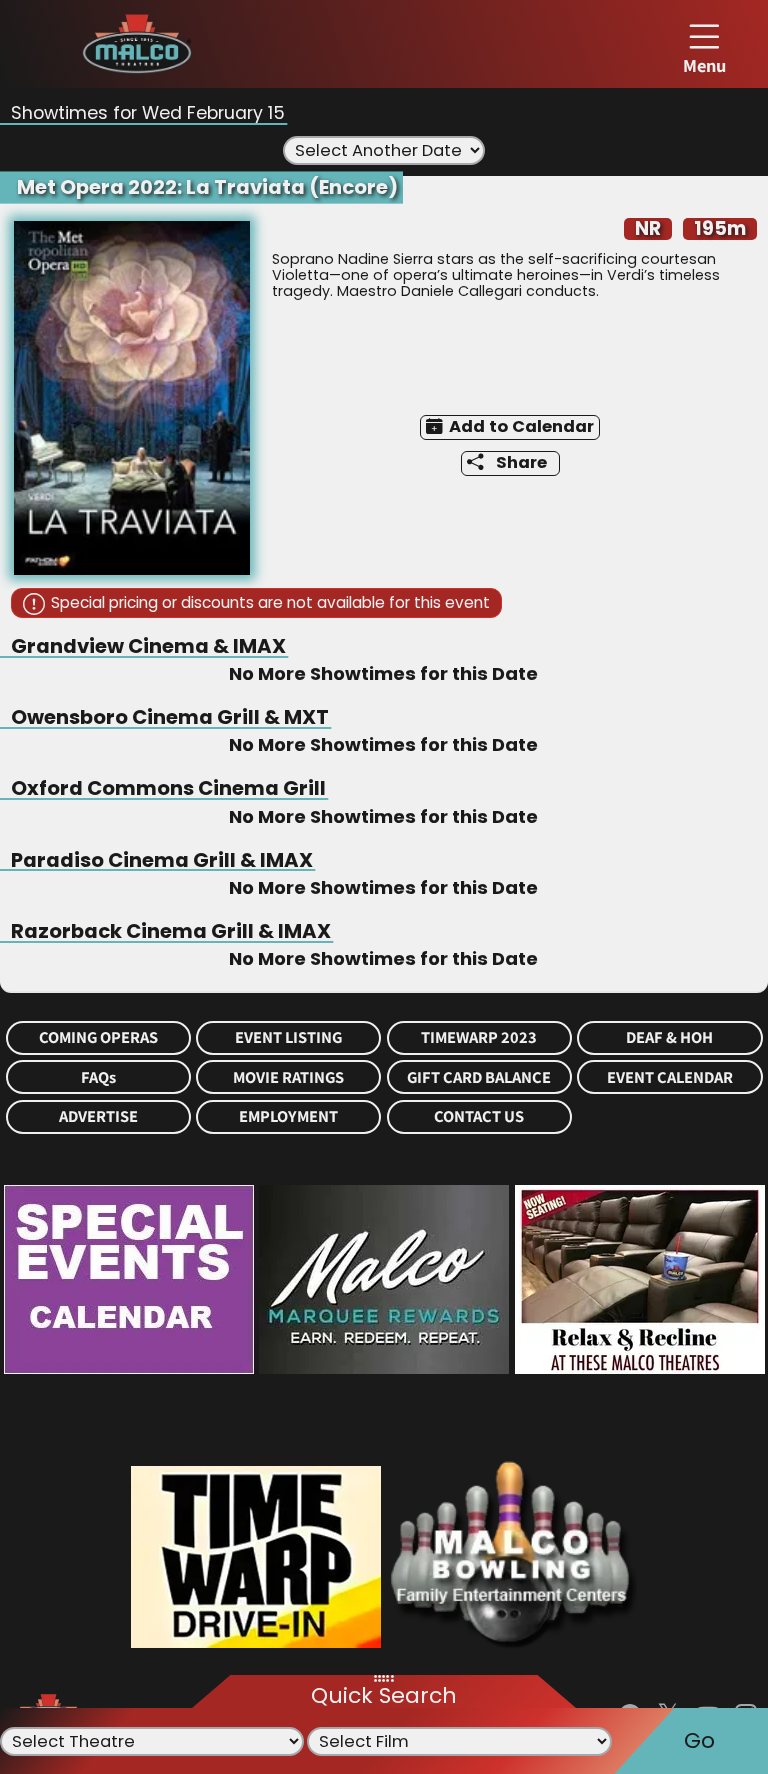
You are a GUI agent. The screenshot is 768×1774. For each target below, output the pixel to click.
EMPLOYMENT (288, 1116)
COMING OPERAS (98, 1037)
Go (699, 1740)
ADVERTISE (98, 1116)
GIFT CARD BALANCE (479, 1077)
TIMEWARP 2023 (479, 1037)
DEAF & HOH (669, 1037)
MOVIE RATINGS (288, 1077)
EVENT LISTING (288, 1037)
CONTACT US (479, 1116)
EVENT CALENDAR (670, 1077)
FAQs (98, 1077)
